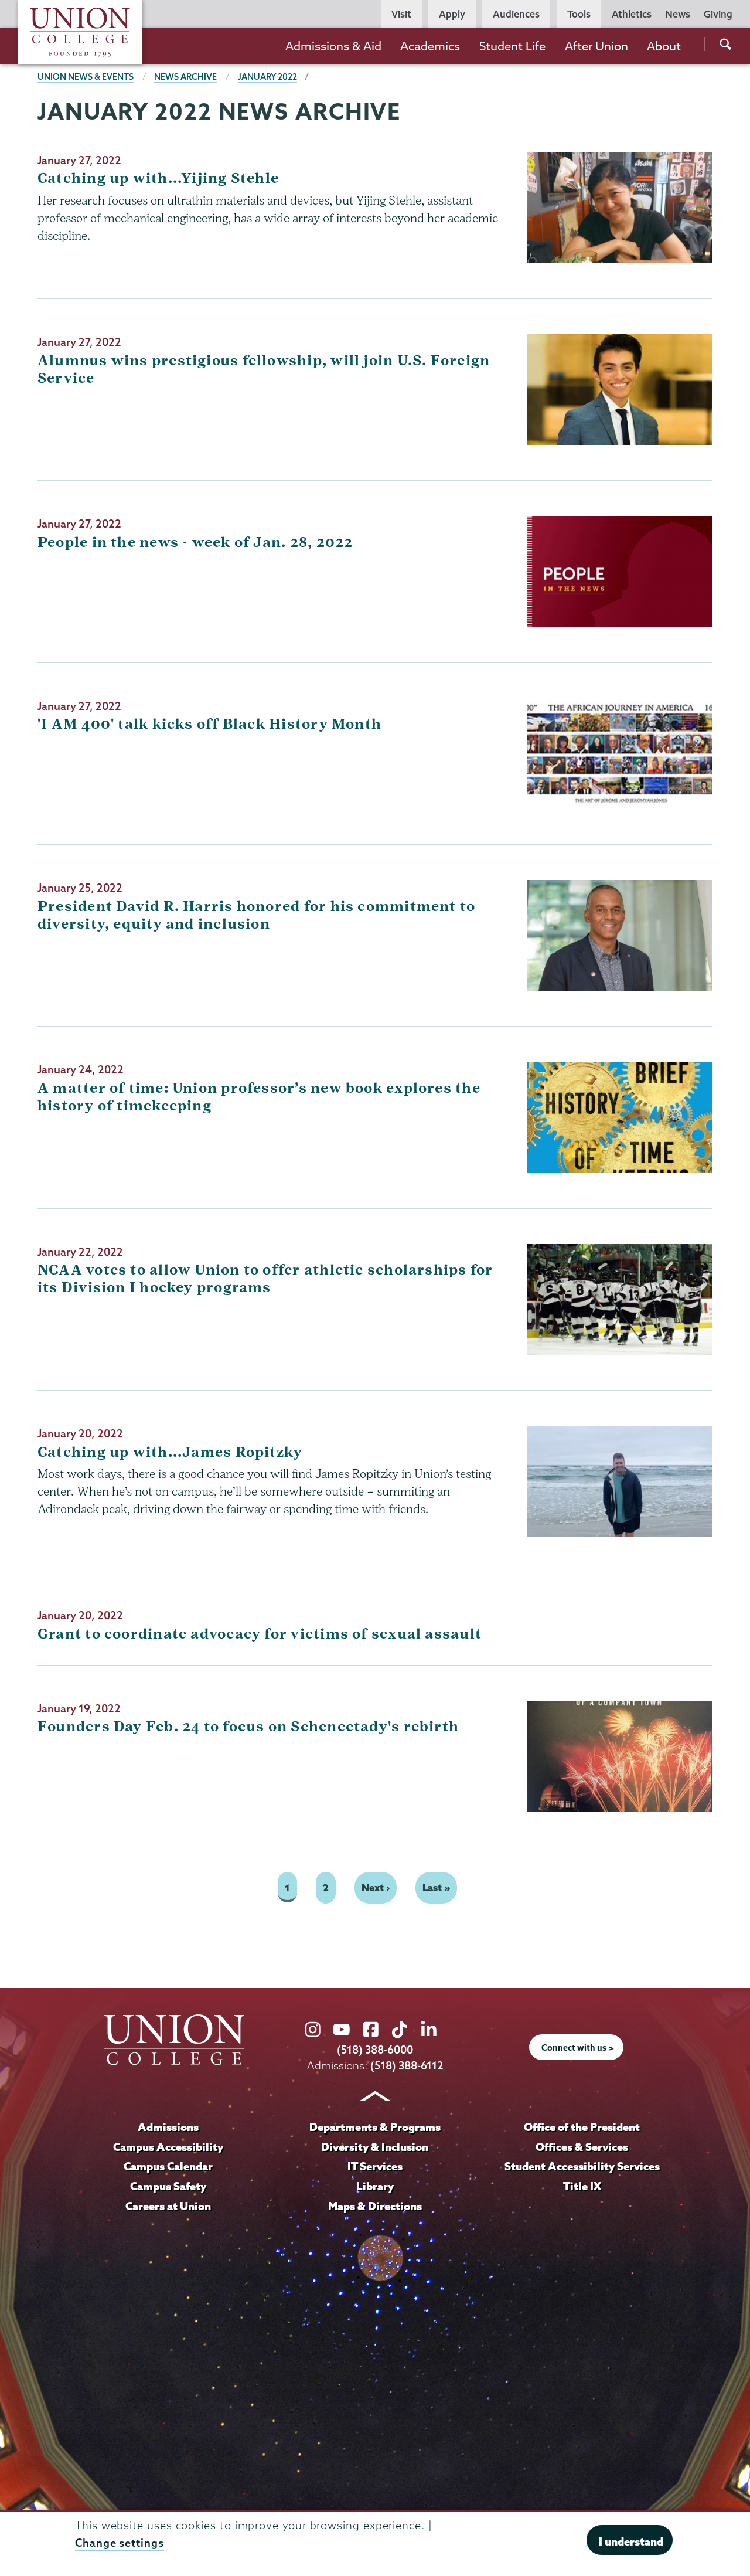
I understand (631, 2541)
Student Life (512, 46)
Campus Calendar (168, 2166)
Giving (718, 14)
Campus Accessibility (168, 2147)
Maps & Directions (375, 2206)
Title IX (582, 2186)
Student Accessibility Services (582, 2166)
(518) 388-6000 (375, 2050)
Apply (452, 14)
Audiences (516, 14)
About (664, 46)
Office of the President (582, 2127)
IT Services (375, 2166)
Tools (579, 14)
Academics (430, 46)
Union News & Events (86, 77)
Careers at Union (168, 2206)
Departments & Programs (375, 2127)
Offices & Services (582, 2147)
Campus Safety (168, 2186)
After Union (596, 46)
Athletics (632, 14)
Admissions (168, 2127)
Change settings (120, 2543)
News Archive (185, 77)
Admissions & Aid (333, 46)
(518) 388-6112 (407, 2066)
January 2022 (267, 77)
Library (375, 2186)
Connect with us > (578, 2048)
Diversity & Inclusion (375, 2147)
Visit (401, 14)
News (678, 14)
